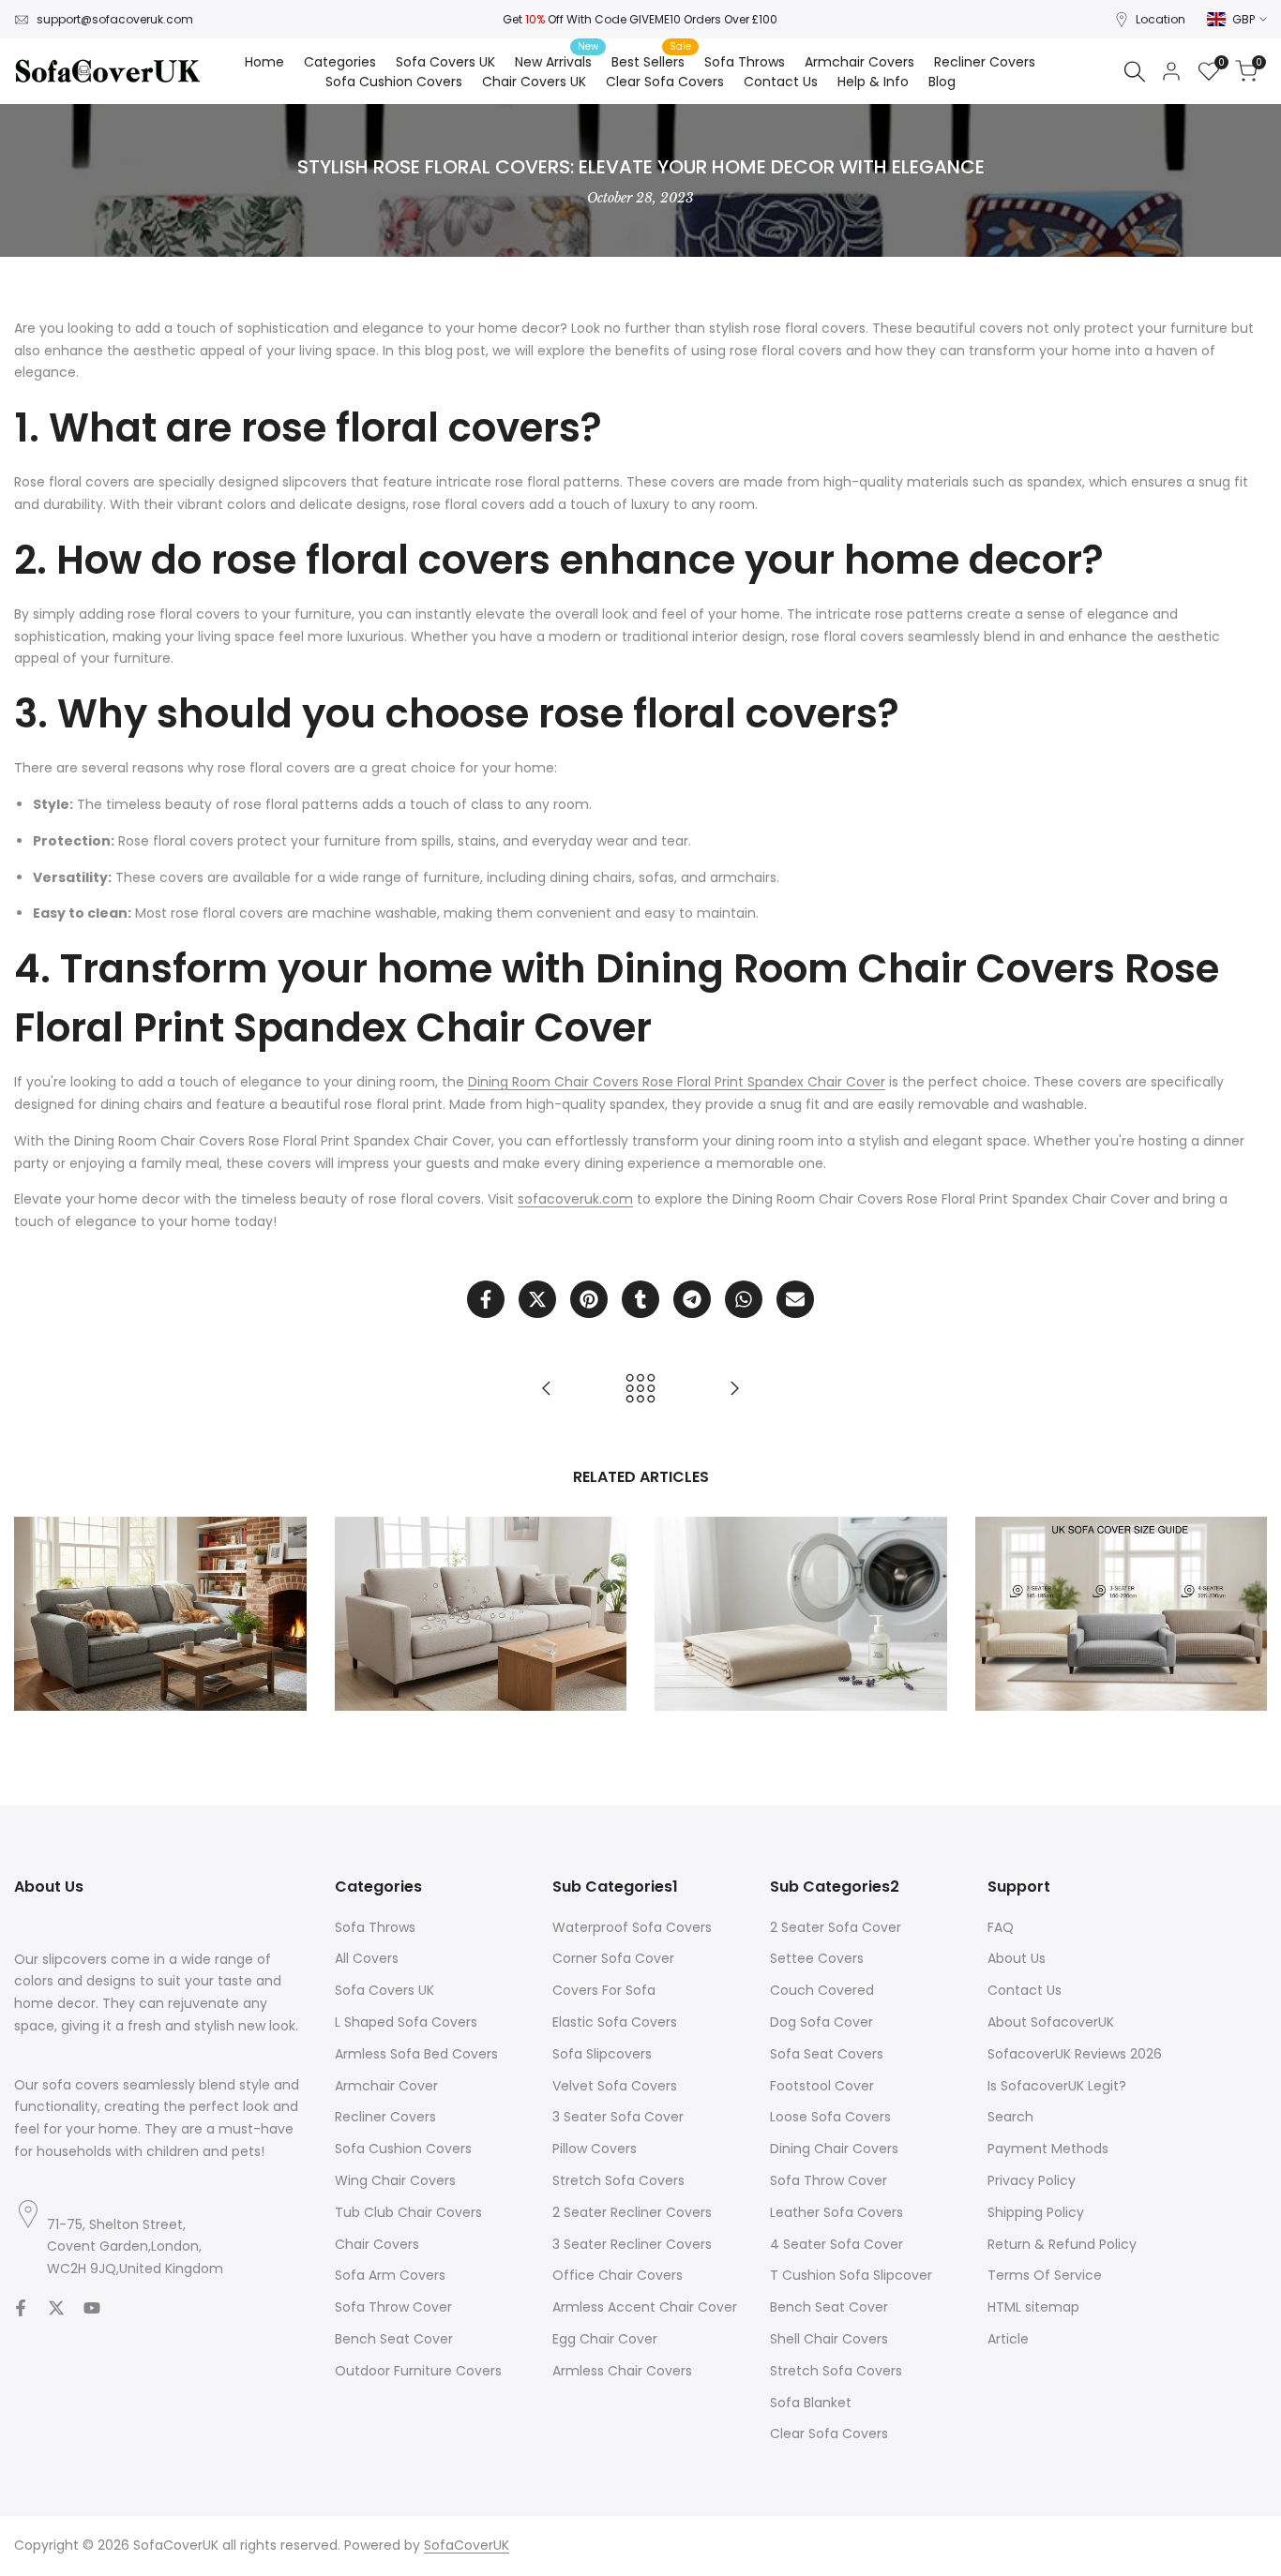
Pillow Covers (595, 2149)
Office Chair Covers (618, 2275)
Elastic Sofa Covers (615, 2022)
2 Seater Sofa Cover (836, 1927)
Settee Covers (817, 1958)
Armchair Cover (386, 2086)
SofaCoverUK (467, 2545)
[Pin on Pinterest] (589, 1299)
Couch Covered (822, 1990)
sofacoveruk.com (575, 1199)
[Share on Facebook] (486, 1299)
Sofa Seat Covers (827, 2054)
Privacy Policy (1032, 2180)
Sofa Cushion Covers (403, 2149)
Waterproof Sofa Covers (632, 1927)
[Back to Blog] (640, 1388)
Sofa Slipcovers (602, 2054)
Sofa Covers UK (384, 1990)
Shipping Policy (1036, 2212)
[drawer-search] (1135, 72)
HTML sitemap (1033, 2307)
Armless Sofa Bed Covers (416, 2054)
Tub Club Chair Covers (408, 2212)
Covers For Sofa (604, 1990)
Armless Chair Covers (622, 2371)
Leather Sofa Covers (836, 2212)
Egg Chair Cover (605, 2339)
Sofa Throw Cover (393, 2307)
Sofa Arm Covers (390, 2275)
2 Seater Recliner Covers (632, 2212)
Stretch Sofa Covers (618, 2180)
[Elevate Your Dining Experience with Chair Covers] (734, 1388)
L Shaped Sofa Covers (406, 2022)
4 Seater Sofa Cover (836, 2244)
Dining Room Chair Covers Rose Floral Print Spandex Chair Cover (677, 1082)
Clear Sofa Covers (829, 2434)
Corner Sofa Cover (613, 1958)
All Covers (367, 1958)
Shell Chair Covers (829, 2339)
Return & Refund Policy (1062, 2244)
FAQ (1001, 1927)
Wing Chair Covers (395, 2180)
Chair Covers (377, 2244)
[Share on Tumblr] (640, 1299)
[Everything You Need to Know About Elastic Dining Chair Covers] (547, 1388)
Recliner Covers (385, 2117)
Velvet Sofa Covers (615, 2086)
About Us (1017, 1958)
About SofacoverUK (1051, 2022)
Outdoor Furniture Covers (418, 2371)
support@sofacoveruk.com (115, 19)
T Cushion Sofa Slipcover (851, 2275)
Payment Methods (1048, 2149)
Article (1008, 2339)
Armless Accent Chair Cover (645, 2307)
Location (1160, 19)
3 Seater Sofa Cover (618, 2117)
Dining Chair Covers (834, 2149)
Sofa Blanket (811, 2403)
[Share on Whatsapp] (744, 1299)
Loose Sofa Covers (830, 2117)
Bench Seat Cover (394, 2339)
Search (1010, 2117)
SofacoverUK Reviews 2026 (1075, 2054)
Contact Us (1025, 1990)
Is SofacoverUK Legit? (1057, 2086)
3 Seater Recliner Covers (632, 2244)
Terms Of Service (1045, 2275)
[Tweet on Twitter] (537, 1299)
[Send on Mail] (795, 1299)
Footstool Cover (822, 2086)
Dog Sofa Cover (821, 2022)
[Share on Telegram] (692, 1299)
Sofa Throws (375, 1927)
